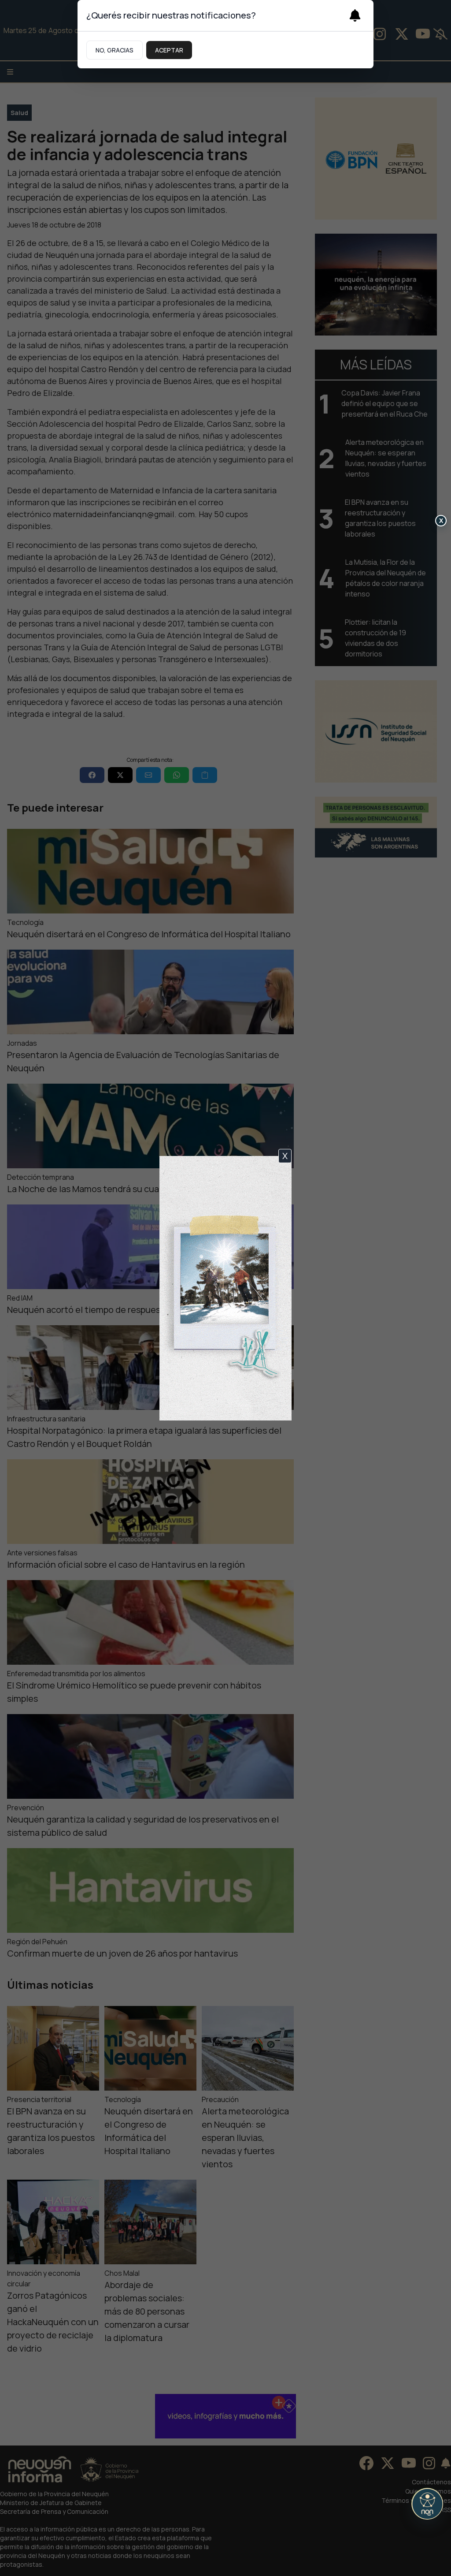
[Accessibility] (427, 2504)
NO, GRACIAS (115, 50)
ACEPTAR (169, 50)
